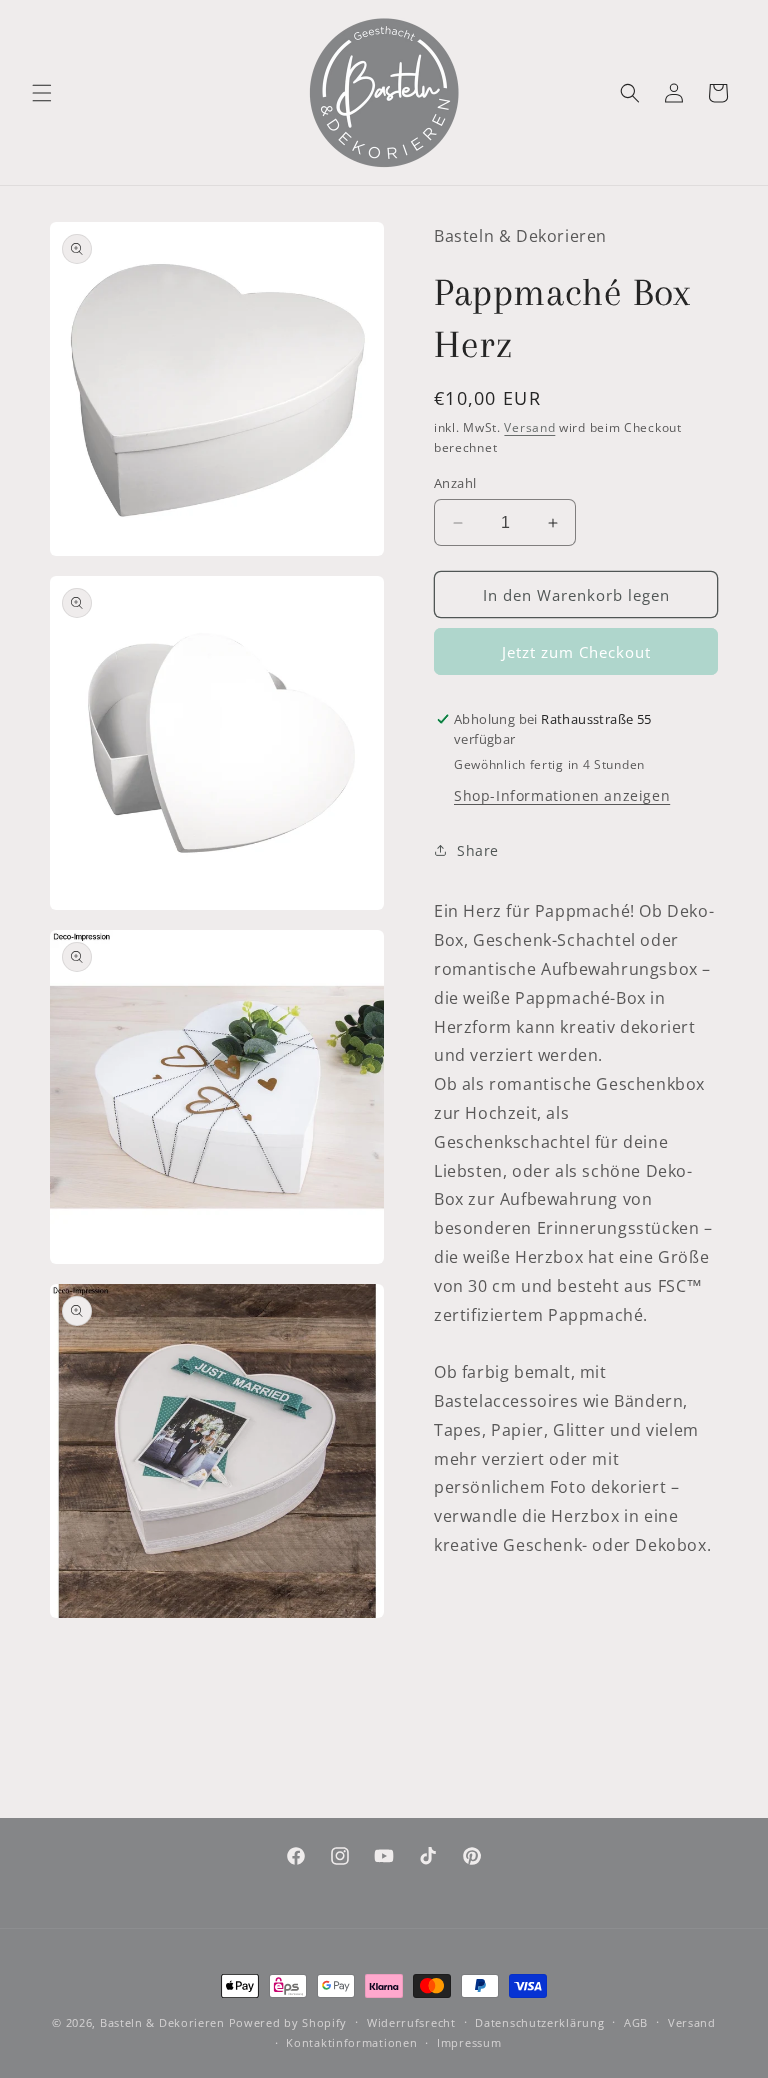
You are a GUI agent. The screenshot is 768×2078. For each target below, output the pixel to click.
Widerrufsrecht (411, 2022)
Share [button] (478, 850)
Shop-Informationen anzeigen (562, 795)
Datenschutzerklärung (539, 2022)
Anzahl (455, 483)
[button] (42, 93)
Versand (529, 427)
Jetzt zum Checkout (576, 652)
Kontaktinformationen (351, 2042)
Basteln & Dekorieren (162, 2022)
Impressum (469, 2042)
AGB (636, 2022)
